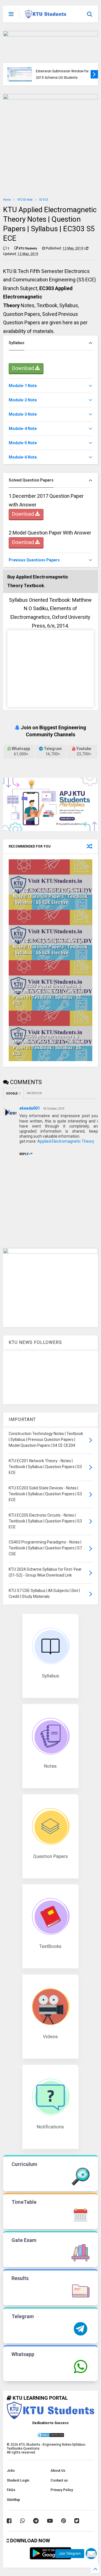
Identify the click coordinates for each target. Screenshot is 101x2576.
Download (24, 368)
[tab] (50, 343)
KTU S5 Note (25, 200)
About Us (58, 2471)
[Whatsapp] (22, 2521)
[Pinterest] (64, 2521)
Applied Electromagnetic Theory (66, 1141)
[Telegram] (36, 2521)
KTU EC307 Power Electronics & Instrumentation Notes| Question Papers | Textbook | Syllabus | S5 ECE (48, 995)
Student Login (18, 2480)
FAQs (11, 2490)
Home (7, 200)
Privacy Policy (62, 2490)
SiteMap (13, 2500)
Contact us (59, 2480)
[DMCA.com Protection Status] (50, 2437)
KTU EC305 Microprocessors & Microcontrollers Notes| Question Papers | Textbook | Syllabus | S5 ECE (49, 1045)
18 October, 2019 (54, 1109)
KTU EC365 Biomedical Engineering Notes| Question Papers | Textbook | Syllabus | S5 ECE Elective (50, 896)
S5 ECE (44, 200)
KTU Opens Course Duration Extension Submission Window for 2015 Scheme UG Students (62, 71)
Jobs (11, 2471)
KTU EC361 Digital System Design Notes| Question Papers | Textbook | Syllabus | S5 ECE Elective (50, 947)
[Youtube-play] (50, 2521)
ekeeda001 (30, 1108)
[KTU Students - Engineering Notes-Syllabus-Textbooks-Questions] (46, 16)
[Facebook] (9, 2521)
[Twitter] (77, 2521)
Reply (24, 1154)
